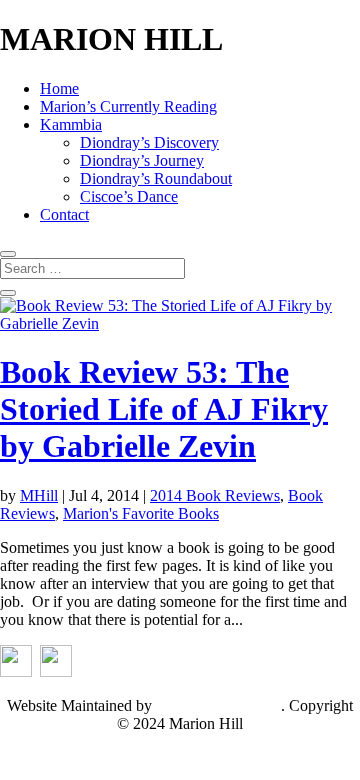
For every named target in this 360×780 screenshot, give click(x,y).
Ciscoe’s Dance (129, 196)
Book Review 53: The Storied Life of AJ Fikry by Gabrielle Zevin (164, 409)
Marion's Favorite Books (141, 513)
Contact (64, 214)
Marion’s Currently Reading (128, 106)
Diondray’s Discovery (149, 142)
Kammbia (71, 124)
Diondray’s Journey (142, 160)
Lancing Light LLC (218, 705)
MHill (39, 495)
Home (59, 88)
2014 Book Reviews (215, 495)
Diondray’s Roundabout (156, 178)
